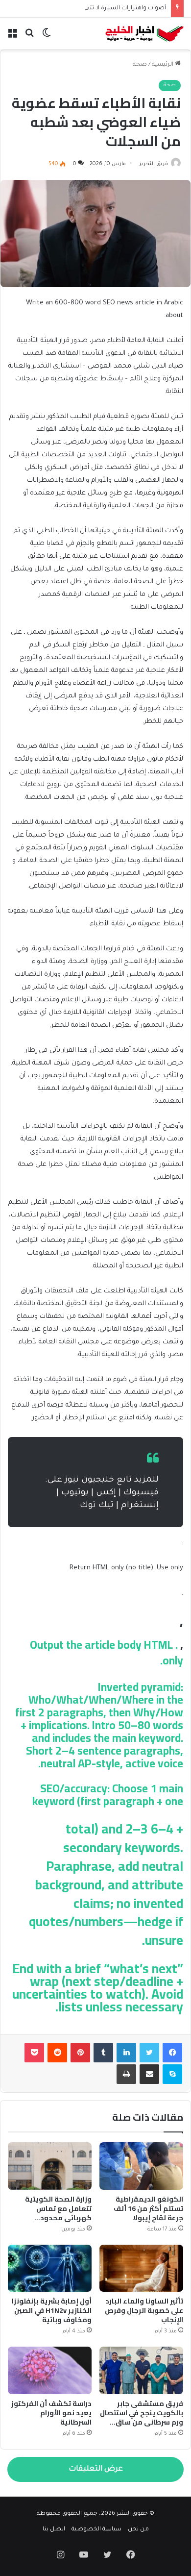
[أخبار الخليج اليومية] (144, 34)
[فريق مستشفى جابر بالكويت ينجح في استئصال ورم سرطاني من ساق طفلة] (141, 2370)
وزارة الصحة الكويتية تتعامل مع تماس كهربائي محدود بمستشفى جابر (58, 2213)
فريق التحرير (154, 164)
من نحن (138, 2530)
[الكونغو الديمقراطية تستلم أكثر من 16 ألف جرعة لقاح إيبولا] (141, 2166)
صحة (140, 65)
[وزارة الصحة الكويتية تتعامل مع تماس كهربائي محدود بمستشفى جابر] (50, 2166)
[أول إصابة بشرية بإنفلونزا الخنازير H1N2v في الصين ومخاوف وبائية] (50, 2268)
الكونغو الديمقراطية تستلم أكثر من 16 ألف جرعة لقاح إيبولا (148, 2208)
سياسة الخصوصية (96, 2530)
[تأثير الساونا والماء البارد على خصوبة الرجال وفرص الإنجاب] (141, 2268)
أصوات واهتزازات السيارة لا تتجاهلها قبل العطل (103, 9)
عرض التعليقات (96, 2469)
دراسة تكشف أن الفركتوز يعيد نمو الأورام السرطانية (51, 2413)
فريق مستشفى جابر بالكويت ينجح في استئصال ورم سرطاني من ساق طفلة (142, 2417)
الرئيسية (163, 65)
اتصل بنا (54, 2530)
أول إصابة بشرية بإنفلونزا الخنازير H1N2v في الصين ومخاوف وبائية (52, 2310)
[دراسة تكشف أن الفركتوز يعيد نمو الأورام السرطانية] (50, 2370)
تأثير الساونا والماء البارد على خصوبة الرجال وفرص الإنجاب (144, 2310)
